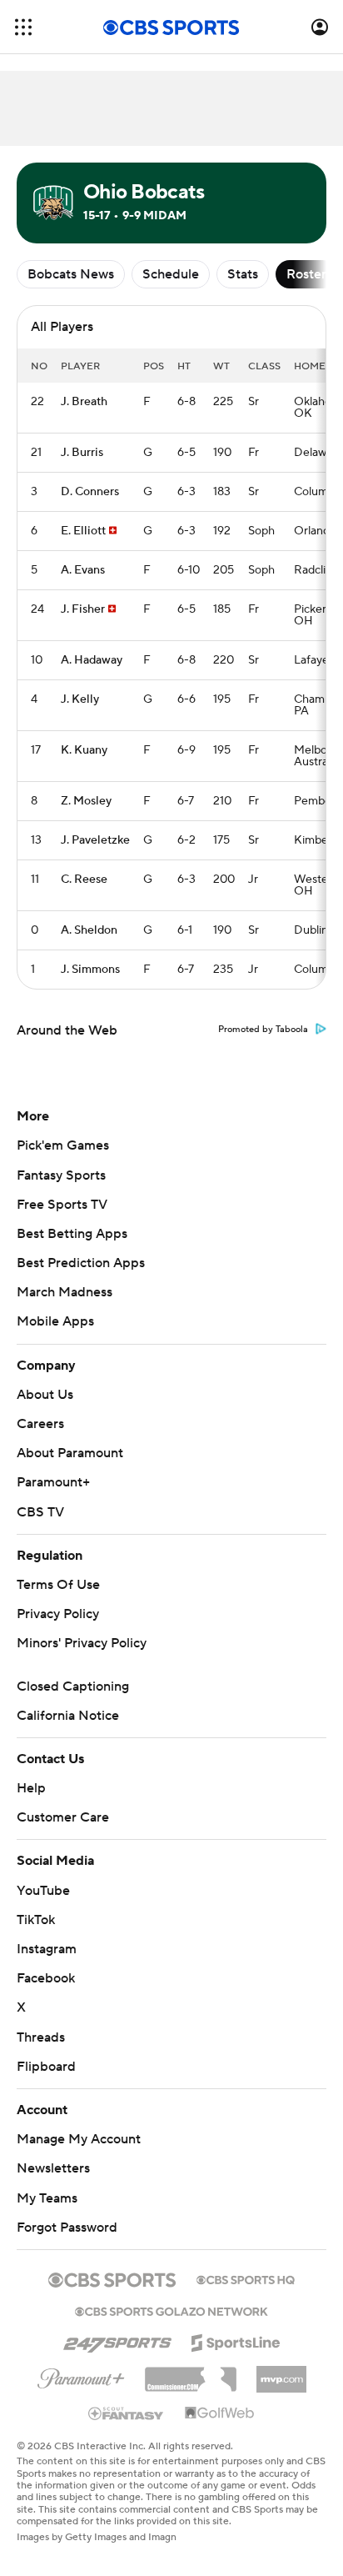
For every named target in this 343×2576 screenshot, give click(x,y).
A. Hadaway (92, 660)
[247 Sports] (117, 2340)
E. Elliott (83, 531)
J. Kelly (80, 699)
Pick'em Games (63, 1145)
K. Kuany (84, 750)
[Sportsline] (236, 2340)
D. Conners (90, 492)
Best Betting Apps (72, 1234)
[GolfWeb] (220, 2413)
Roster (306, 274)
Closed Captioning (73, 1686)
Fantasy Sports (61, 1175)
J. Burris (82, 453)
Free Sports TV (62, 1205)
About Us (45, 1395)
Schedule (171, 274)
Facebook (46, 1978)
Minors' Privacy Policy (82, 1643)
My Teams (47, 2198)
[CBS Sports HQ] (246, 2278)
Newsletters (53, 2168)
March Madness (65, 1292)
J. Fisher (83, 609)
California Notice (68, 1716)
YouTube (43, 1891)
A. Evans (83, 570)
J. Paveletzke (95, 840)
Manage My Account (79, 2139)
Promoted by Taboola (263, 1030)
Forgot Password (67, 2228)
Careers (40, 1424)
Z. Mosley (86, 801)
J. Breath (84, 402)
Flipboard (46, 2067)
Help (31, 1788)
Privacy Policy (58, 1614)
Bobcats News (71, 274)
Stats (243, 274)
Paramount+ (53, 1482)
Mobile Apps (55, 1321)
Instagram (47, 1949)
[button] (23, 27)
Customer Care (63, 1817)
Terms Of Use (58, 1585)
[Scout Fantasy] (127, 2413)
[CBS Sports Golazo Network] (171, 2310)
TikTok (36, 1920)
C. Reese (84, 880)
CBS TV (40, 1512)
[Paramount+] (81, 2375)
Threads (41, 2037)
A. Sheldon (89, 930)
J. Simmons (90, 970)
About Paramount (70, 1453)
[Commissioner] (191, 2373)
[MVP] (281, 2373)
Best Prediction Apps (81, 1263)
